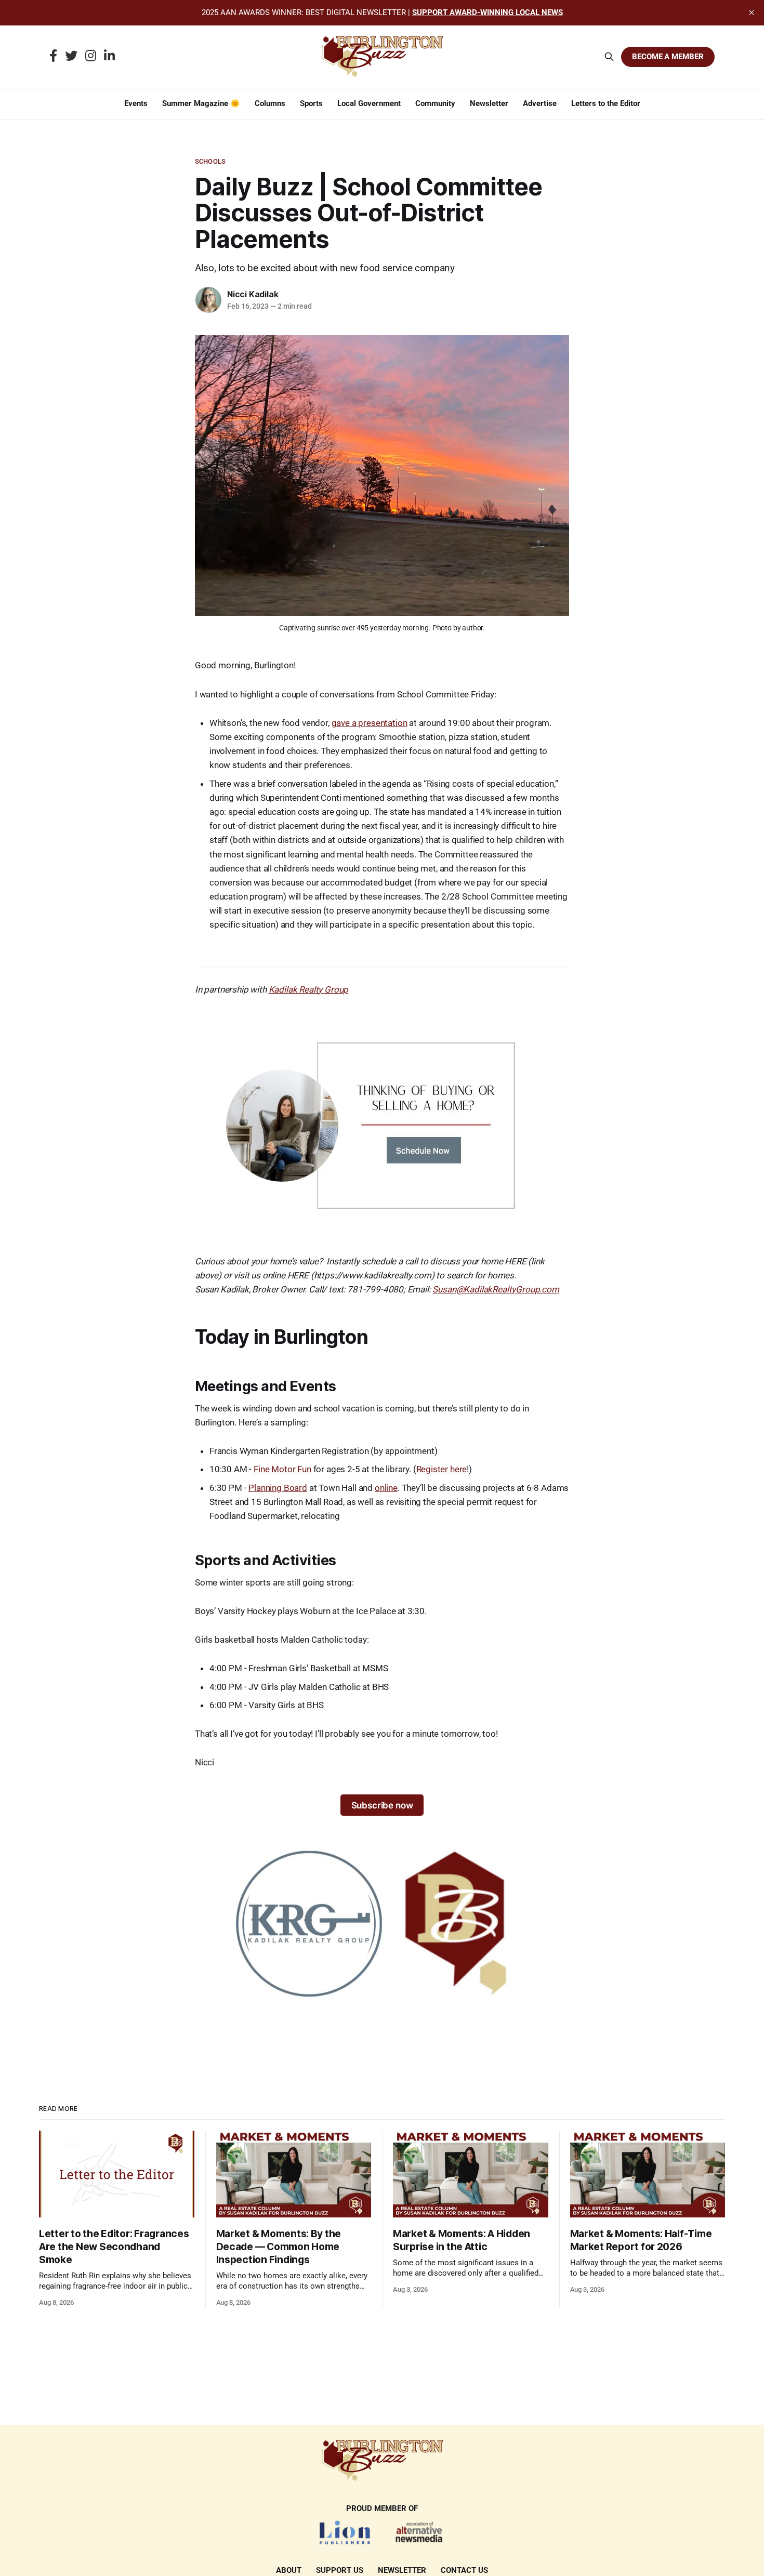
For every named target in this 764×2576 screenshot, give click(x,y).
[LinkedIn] (109, 57)
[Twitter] (71, 57)
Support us (340, 2570)
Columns (270, 103)
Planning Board (278, 1488)
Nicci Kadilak (253, 294)
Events (136, 103)
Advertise (540, 103)
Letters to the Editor (606, 103)
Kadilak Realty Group (309, 989)
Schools (210, 161)
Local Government (369, 103)
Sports (311, 103)
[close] (752, 12)
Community (435, 103)
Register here (442, 1469)
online (386, 1488)
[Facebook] (53, 57)
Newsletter (489, 103)
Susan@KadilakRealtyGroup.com (496, 1289)
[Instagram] (91, 57)
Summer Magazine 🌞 (201, 103)
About (289, 2570)
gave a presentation (370, 723)
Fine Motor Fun (282, 1469)
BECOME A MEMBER (668, 57)
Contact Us (464, 2570)
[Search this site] (609, 57)
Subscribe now (382, 1805)
